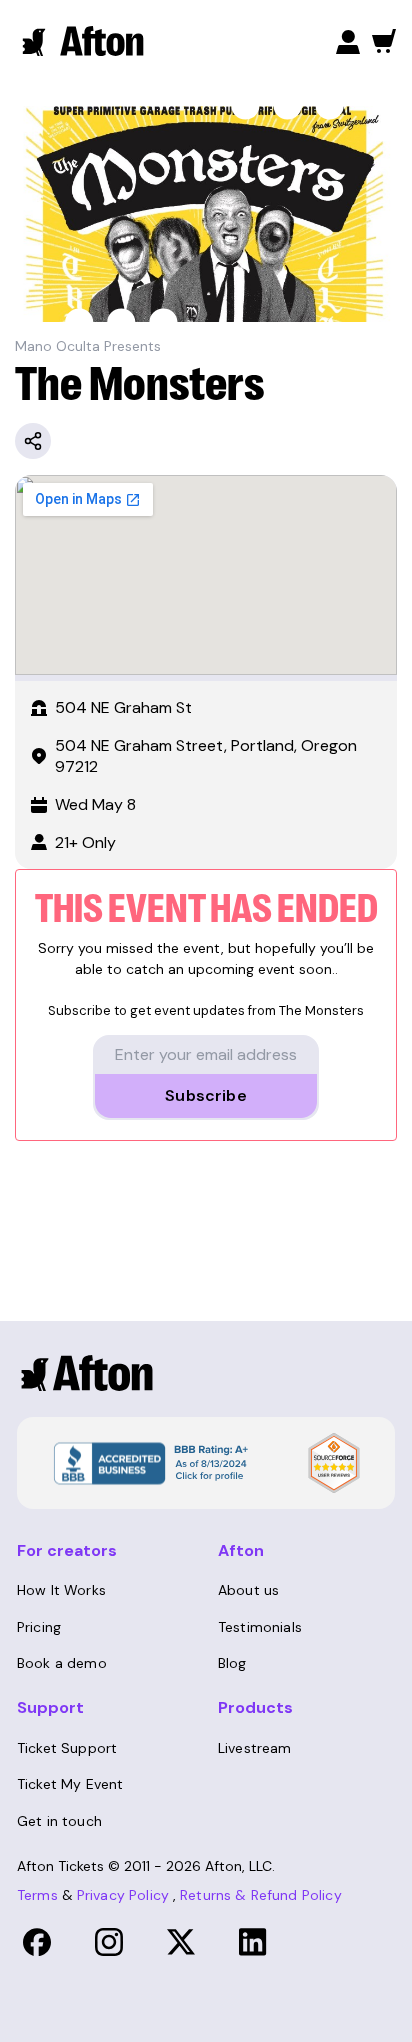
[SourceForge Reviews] (334, 1463)
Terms (37, 1895)
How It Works (61, 1590)
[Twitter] (181, 1942)
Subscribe (205, 1095)
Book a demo (62, 1663)
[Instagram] (109, 1942)
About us (248, 1590)
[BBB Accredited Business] (148, 1461)
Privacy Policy (123, 1895)
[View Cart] (384, 41)
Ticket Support (67, 1748)
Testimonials (260, 1627)
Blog (232, 1663)
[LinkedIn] (253, 1942)
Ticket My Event (70, 1784)
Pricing (39, 1627)
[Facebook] (37, 1942)
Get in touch (59, 1821)
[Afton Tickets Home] (84, 41)
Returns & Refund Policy (261, 1895)
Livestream (255, 1748)
